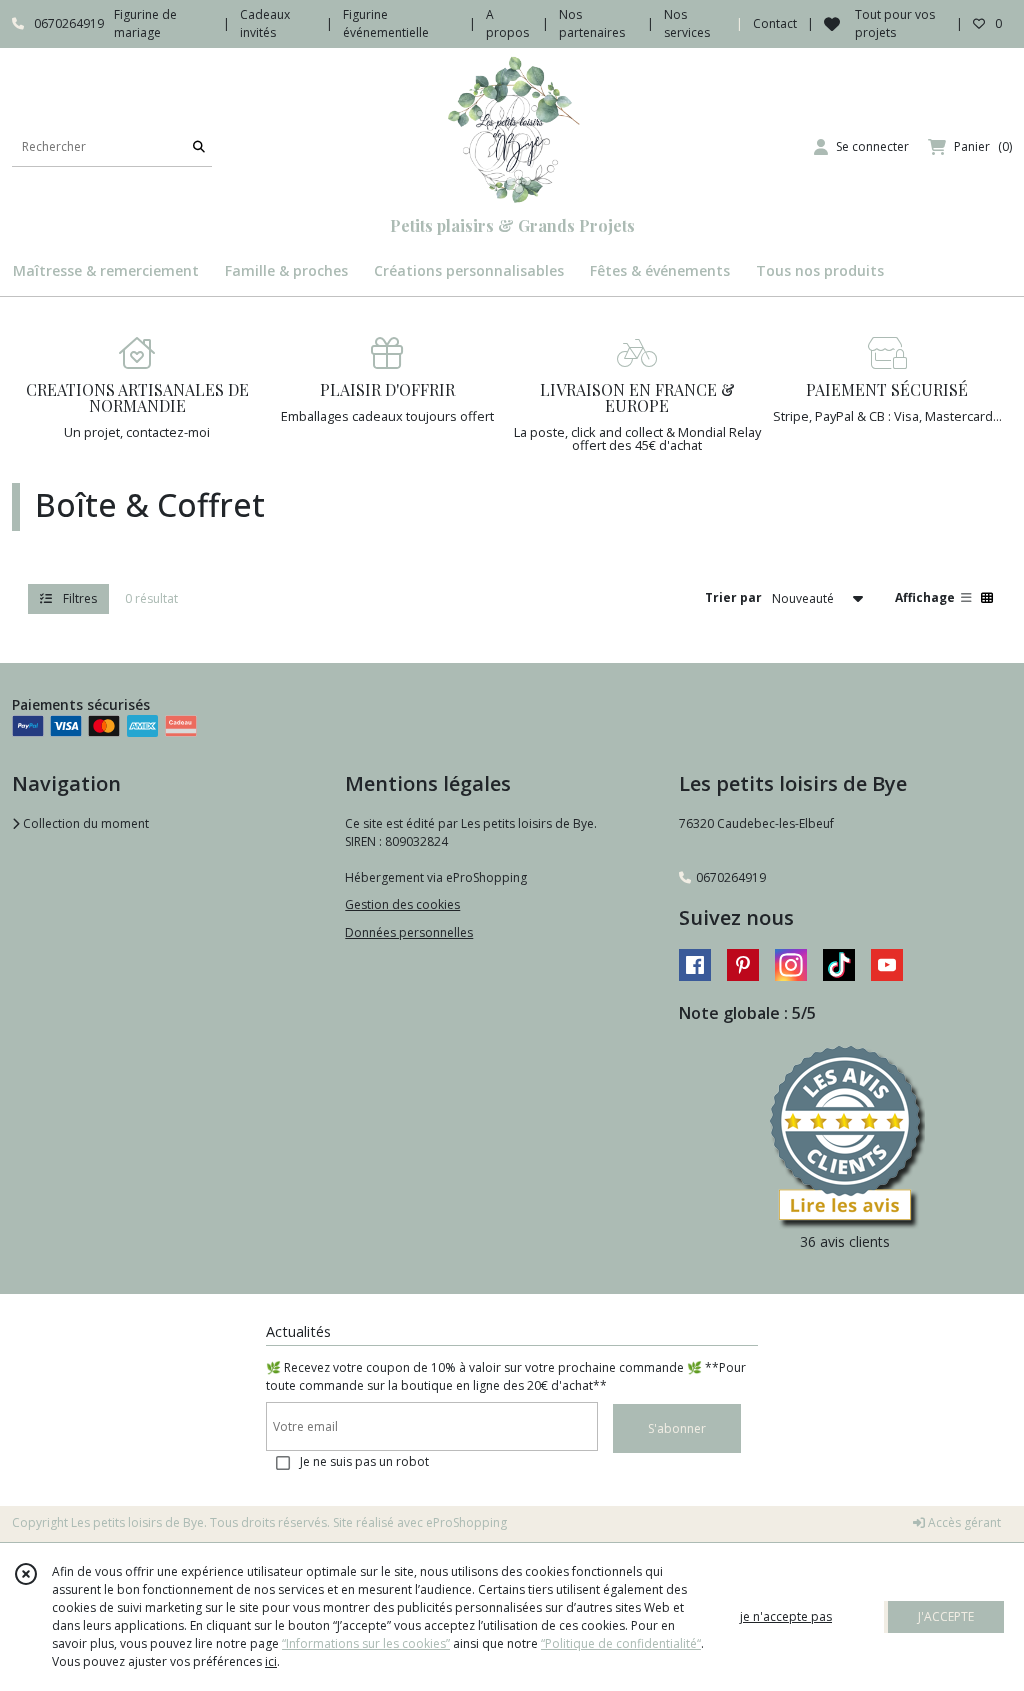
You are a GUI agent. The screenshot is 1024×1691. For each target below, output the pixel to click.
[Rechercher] (199, 146)
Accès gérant (963, 1522)
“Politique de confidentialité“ (621, 1643)
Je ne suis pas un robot (364, 1461)
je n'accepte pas (786, 1616)
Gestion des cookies (402, 904)
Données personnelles (409, 932)
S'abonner (677, 1428)
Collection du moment (84, 823)
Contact (775, 23)
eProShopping (466, 1522)
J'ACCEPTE (946, 1616)
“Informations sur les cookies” (366, 1643)
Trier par (733, 597)
